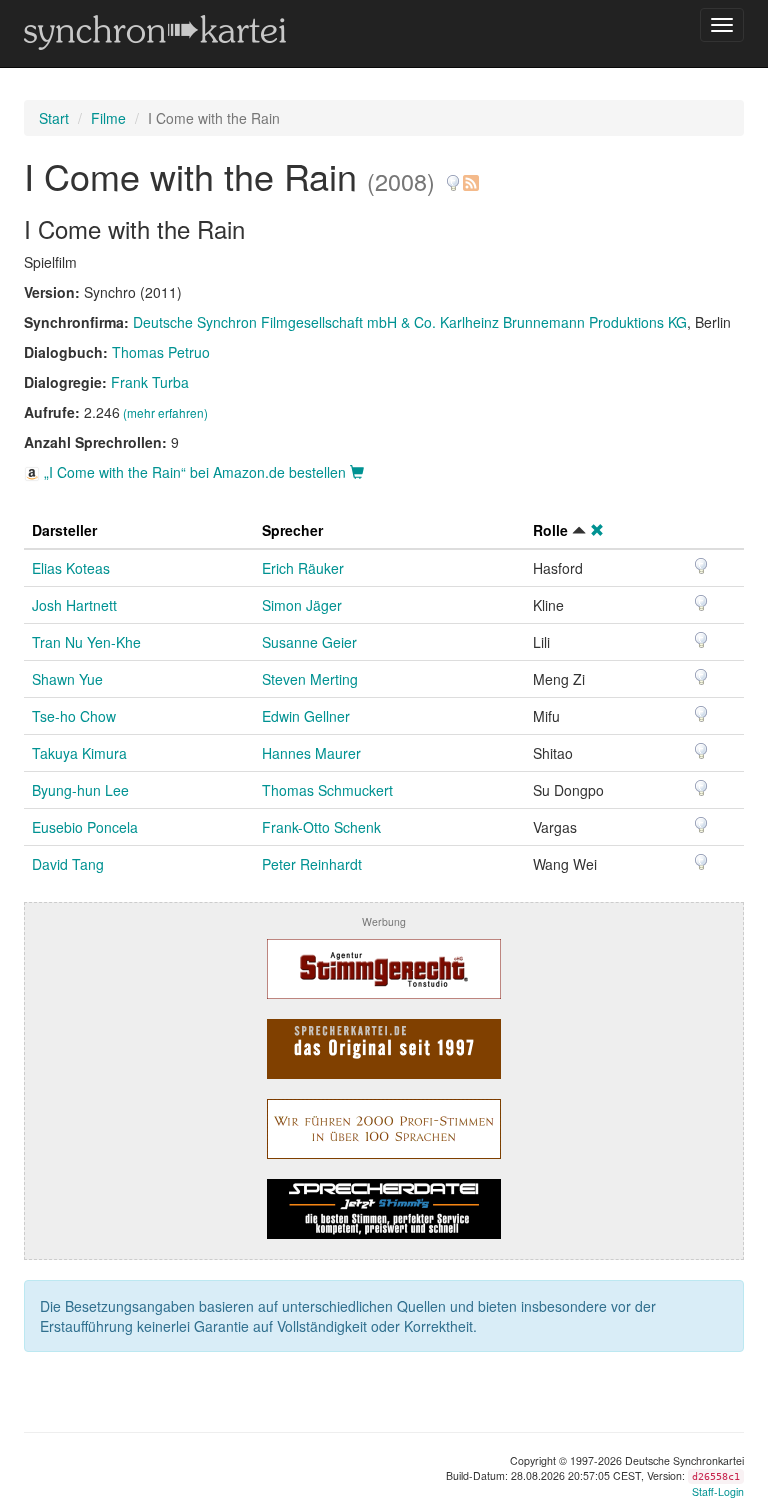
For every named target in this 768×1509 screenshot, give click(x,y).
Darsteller (64, 530)
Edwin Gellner (306, 716)
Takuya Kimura (79, 753)
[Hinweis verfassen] (453, 175)
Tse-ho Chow (74, 716)
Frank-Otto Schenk (321, 827)
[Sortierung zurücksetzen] (597, 530)
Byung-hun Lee (80, 790)
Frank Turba (150, 382)
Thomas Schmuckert (327, 790)
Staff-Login (718, 1491)
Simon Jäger (302, 605)
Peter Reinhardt (312, 864)
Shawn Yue (67, 679)
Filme (108, 118)
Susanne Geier (309, 642)
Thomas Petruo (161, 352)
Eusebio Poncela (85, 827)
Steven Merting (310, 679)
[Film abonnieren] (470, 175)
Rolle (550, 530)
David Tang (68, 864)
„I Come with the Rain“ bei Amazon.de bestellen (195, 472)
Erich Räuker (303, 568)
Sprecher (292, 530)
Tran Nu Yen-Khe (86, 642)
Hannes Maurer (311, 753)
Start (54, 118)
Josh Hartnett (74, 605)
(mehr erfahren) (165, 412)
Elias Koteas (71, 568)
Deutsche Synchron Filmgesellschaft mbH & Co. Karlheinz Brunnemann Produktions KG (410, 322)
